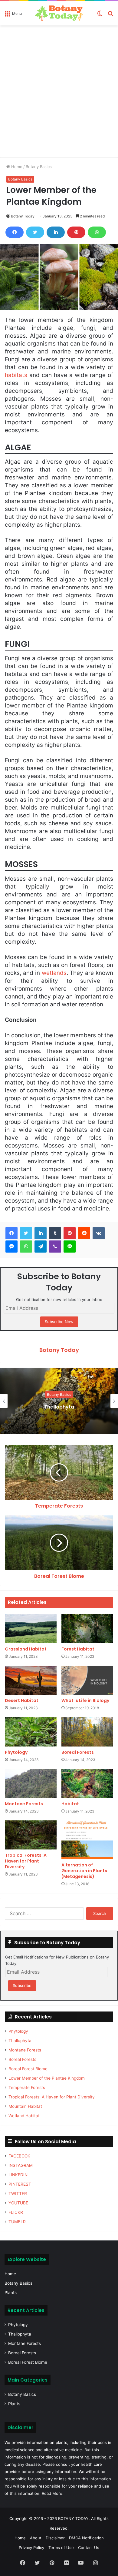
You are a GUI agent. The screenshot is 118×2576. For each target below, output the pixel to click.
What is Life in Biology (85, 1700)
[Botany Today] (59, 13)
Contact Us (89, 2548)
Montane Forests (24, 1804)
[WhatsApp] (97, 232)
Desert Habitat (22, 1700)
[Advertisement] (59, 94)
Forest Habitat (78, 1649)
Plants (11, 2293)
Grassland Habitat (26, 1649)
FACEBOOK (19, 2156)
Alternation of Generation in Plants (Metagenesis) (84, 1871)
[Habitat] (87, 1783)
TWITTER (18, 2194)
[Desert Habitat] (31, 1680)
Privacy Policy (31, 2548)
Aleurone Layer (59, 1407)
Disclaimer (55, 2538)
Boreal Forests (78, 1752)
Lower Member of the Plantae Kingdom (47, 2078)
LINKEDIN (18, 2175)
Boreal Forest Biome (28, 2069)
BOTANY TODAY (73, 2518)
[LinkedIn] (56, 232)
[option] (59, 1401)
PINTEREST (20, 2184)
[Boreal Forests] (87, 1732)
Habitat (70, 1804)
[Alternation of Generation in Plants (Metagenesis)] (87, 1840)
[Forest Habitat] (87, 1628)
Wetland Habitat (24, 2116)
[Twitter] (35, 232)
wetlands (54, 973)
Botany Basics (39, 167)
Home (16, 167)
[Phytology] (31, 1732)
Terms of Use (61, 2548)
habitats (16, 375)
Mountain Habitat (25, 2106)
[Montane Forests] (31, 1783)
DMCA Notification (86, 2538)
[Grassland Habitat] (31, 1628)
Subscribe (22, 1985)
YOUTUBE (18, 2203)
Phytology (16, 1752)
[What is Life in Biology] (87, 1680)
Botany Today (23, 216)
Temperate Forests (27, 2088)
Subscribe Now (59, 1322)
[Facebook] (15, 232)
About (36, 2538)
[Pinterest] (76, 232)
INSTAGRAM (21, 2165)
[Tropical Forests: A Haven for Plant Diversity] (31, 1835)
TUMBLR (17, 2222)
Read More (52, 2493)
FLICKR (16, 2212)
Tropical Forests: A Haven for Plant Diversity (26, 1861)
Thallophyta (20, 2041)
